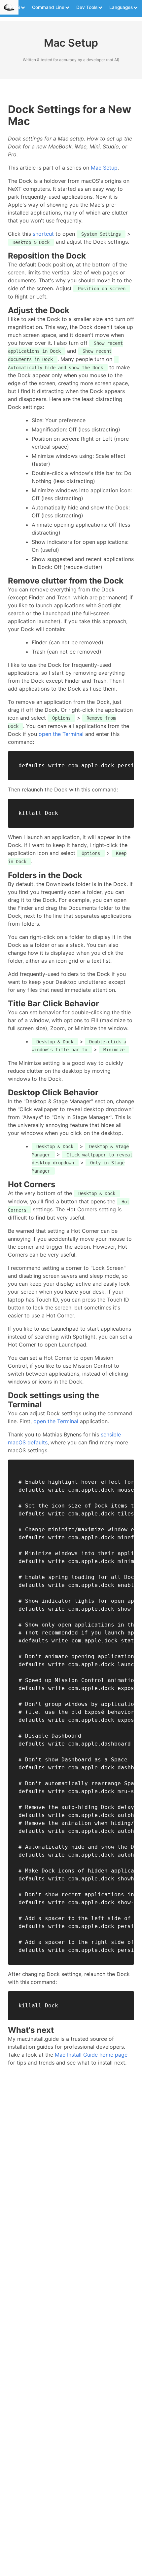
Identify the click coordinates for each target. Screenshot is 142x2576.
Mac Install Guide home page (91, 2055)
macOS (12, 7)
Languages (121, 7)
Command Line (48, 7)
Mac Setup (104, 168)
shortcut (43, 234)
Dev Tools (87, 7)
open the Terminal (61, 734)
